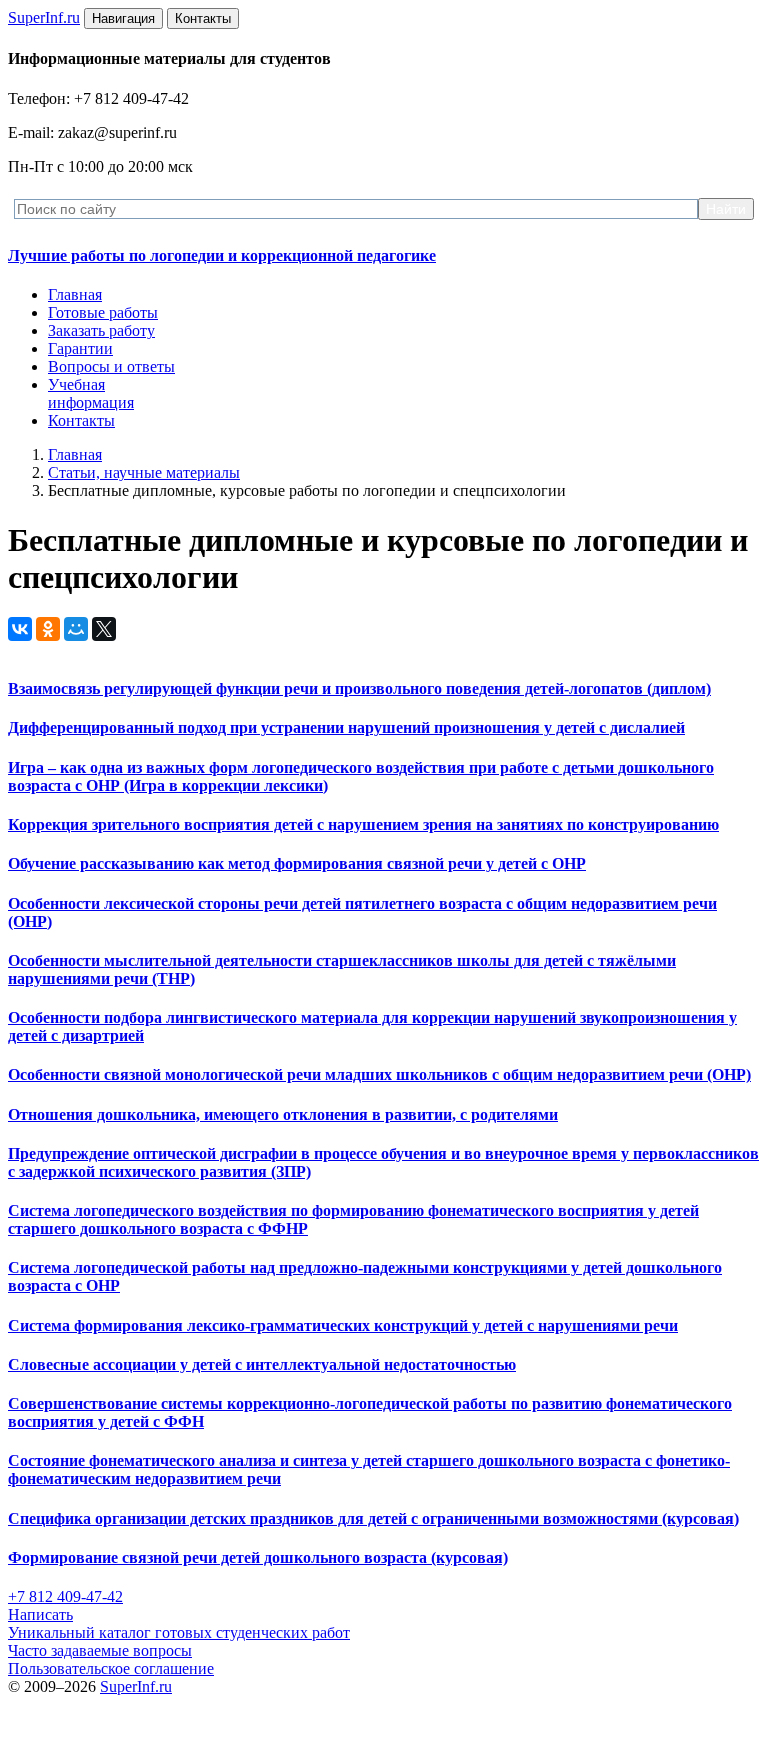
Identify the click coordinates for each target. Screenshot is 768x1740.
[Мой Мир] (76, 629)
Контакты (81, 420)
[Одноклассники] (48, 629)
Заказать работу (101, 330)
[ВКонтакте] (20, 629)
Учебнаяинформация (91, 393)
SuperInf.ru (136, 1686)
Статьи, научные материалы (144, 472)
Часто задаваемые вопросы (100, 1650)
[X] (104, 629)
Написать (40, 1614)
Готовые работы (103, 312)
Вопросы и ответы (111, 366)
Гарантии (80, 348)
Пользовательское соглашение (111, 1668)
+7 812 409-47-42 (65, 1596)
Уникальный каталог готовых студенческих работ (179, 1632)
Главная (75, 294)
